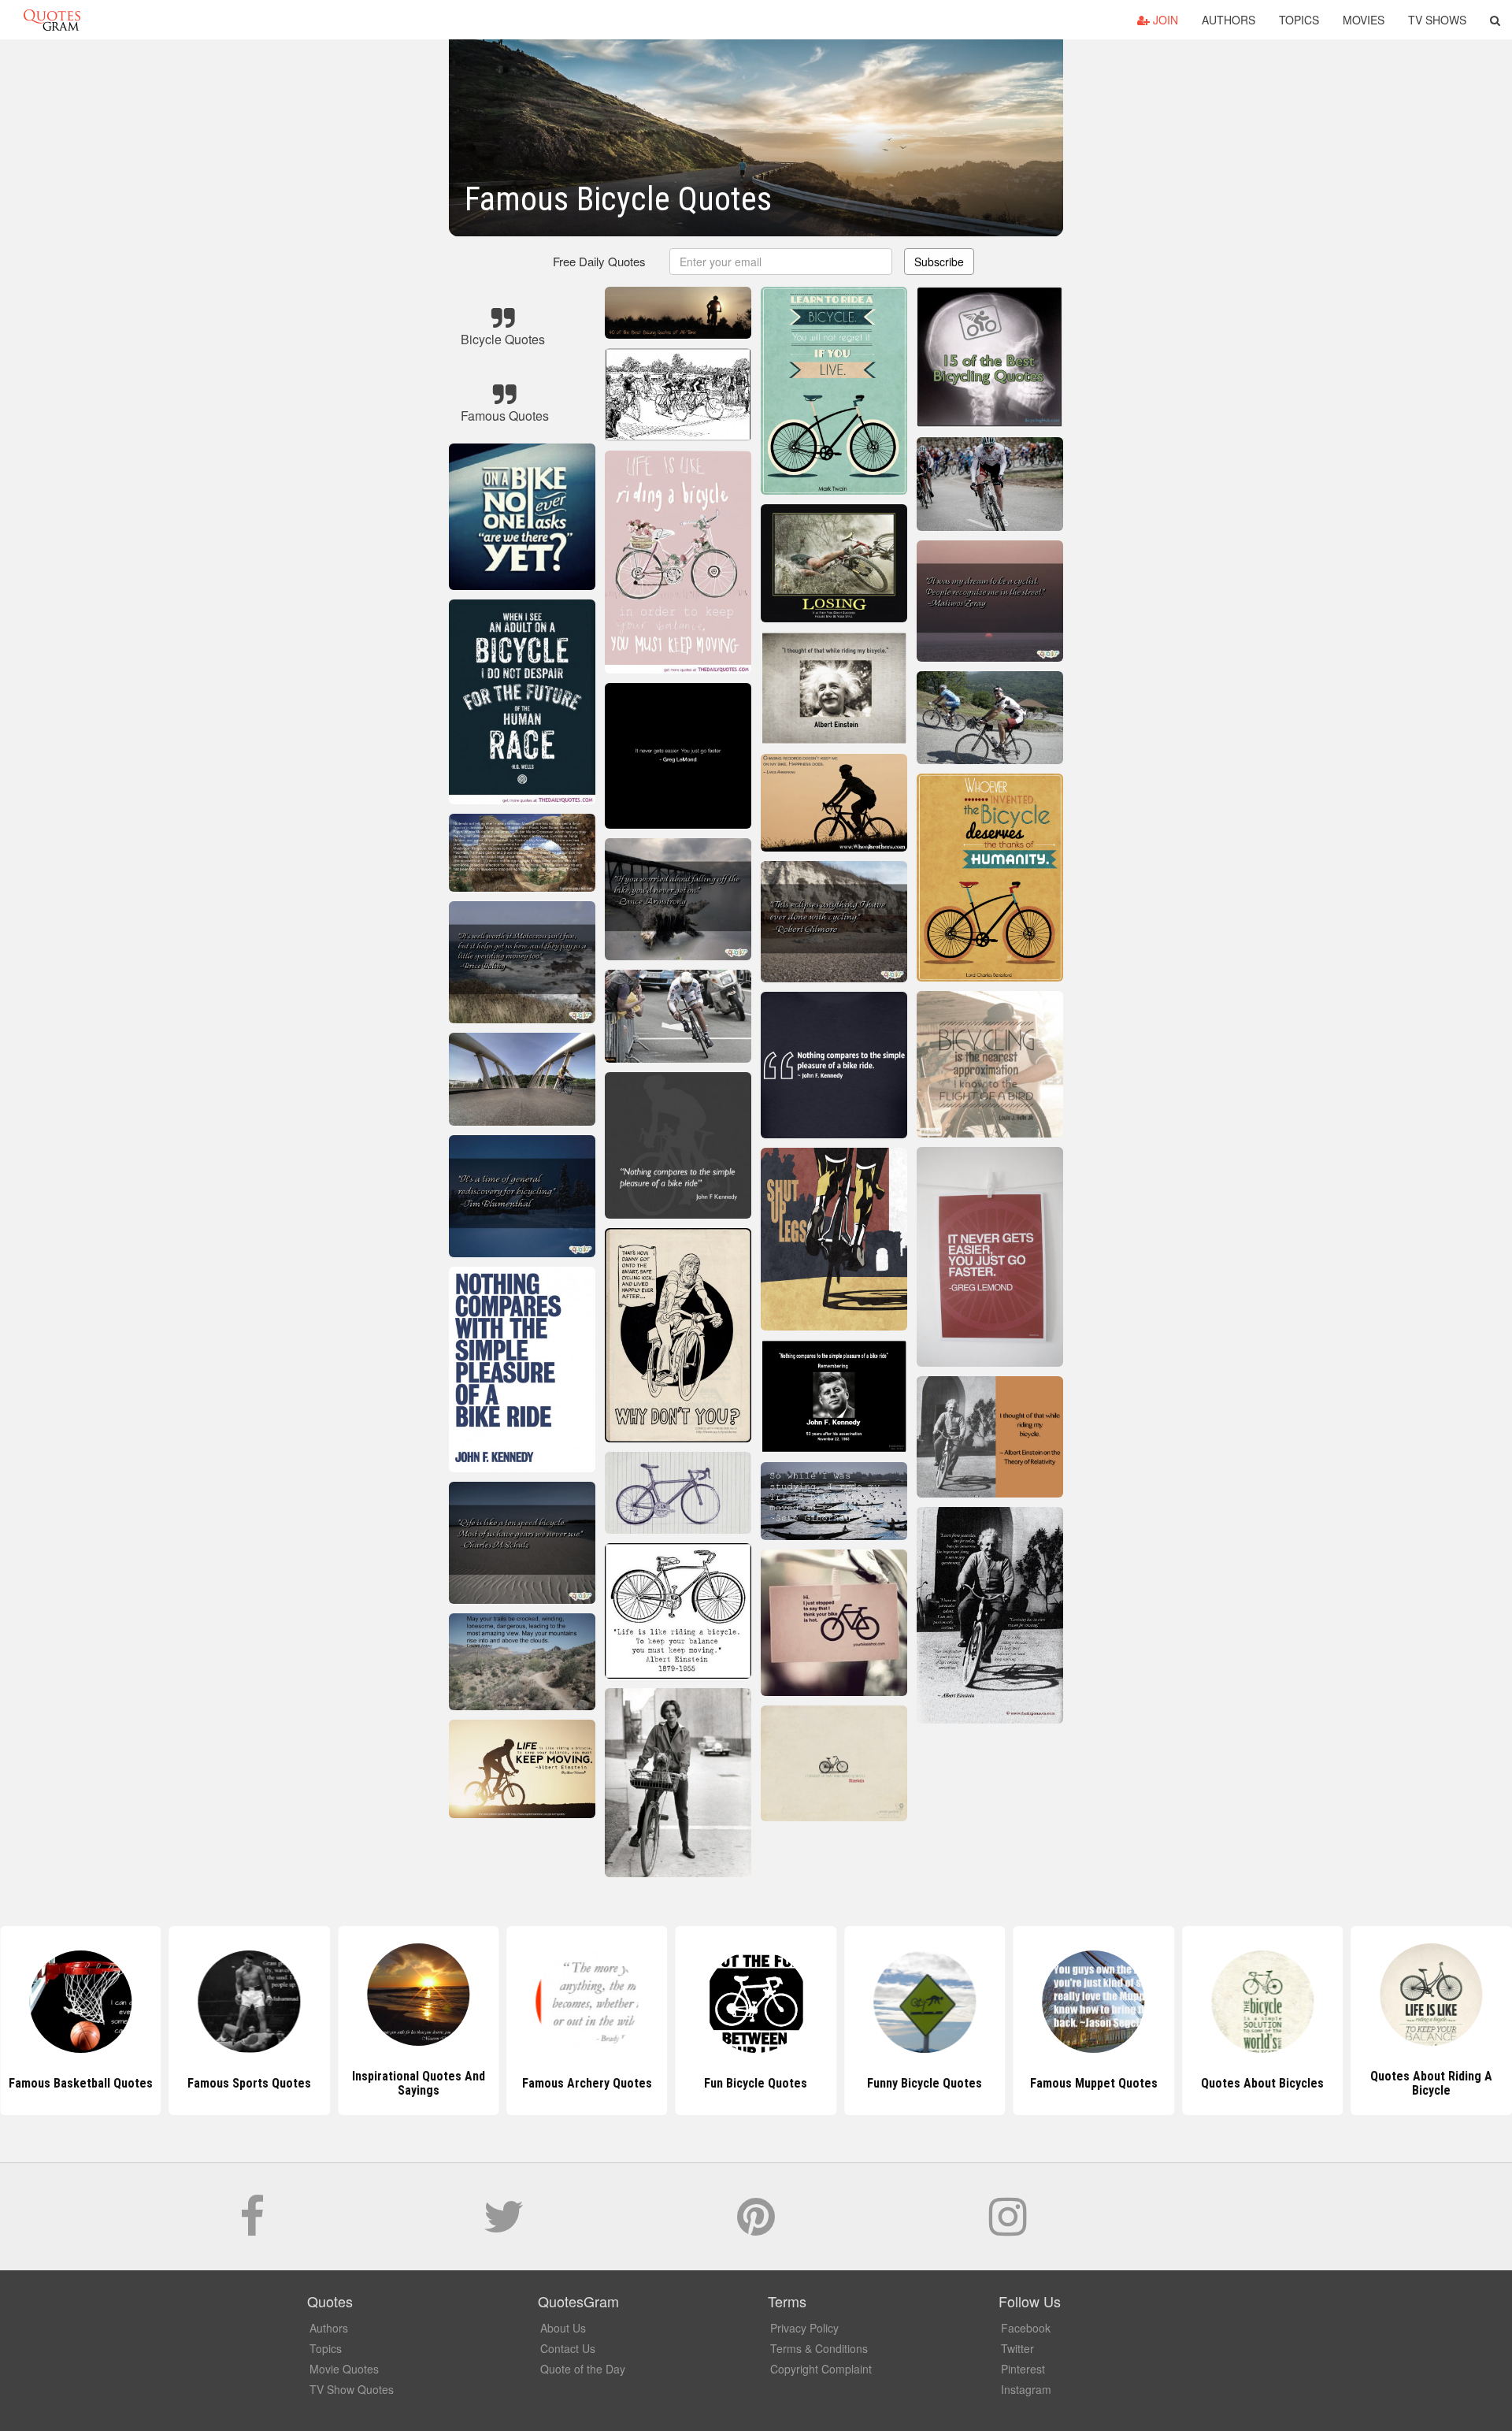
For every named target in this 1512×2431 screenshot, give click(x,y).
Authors (1228, 20)
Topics (1299, 20)
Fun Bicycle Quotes (587, 2083)
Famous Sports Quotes (81, 2083)
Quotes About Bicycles (1094, 2083)
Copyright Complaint (821, 2369)
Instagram (1026, 2389)
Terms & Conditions (819, 2348)
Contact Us (568, 2348)
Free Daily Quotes (599, 261)
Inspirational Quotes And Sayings (249, 2083)
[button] (1495, 20)
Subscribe (939, 262)
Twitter (1017, 2348)
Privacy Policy (804, 2328)
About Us (563, 2328)
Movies (1364, 20)
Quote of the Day (583, 2369)
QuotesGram (52, 20)
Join (1164, 20)
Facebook (1026, 2328)
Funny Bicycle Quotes (756, 2083)
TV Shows (1437, 20)
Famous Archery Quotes (419, 2083)
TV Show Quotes (352, 2389)
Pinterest (1023, 2369)
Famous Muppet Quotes (925, 2083)
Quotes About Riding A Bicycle (1263, 2083)
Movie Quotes (344, 2369)
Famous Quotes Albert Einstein (1432, 2083)
